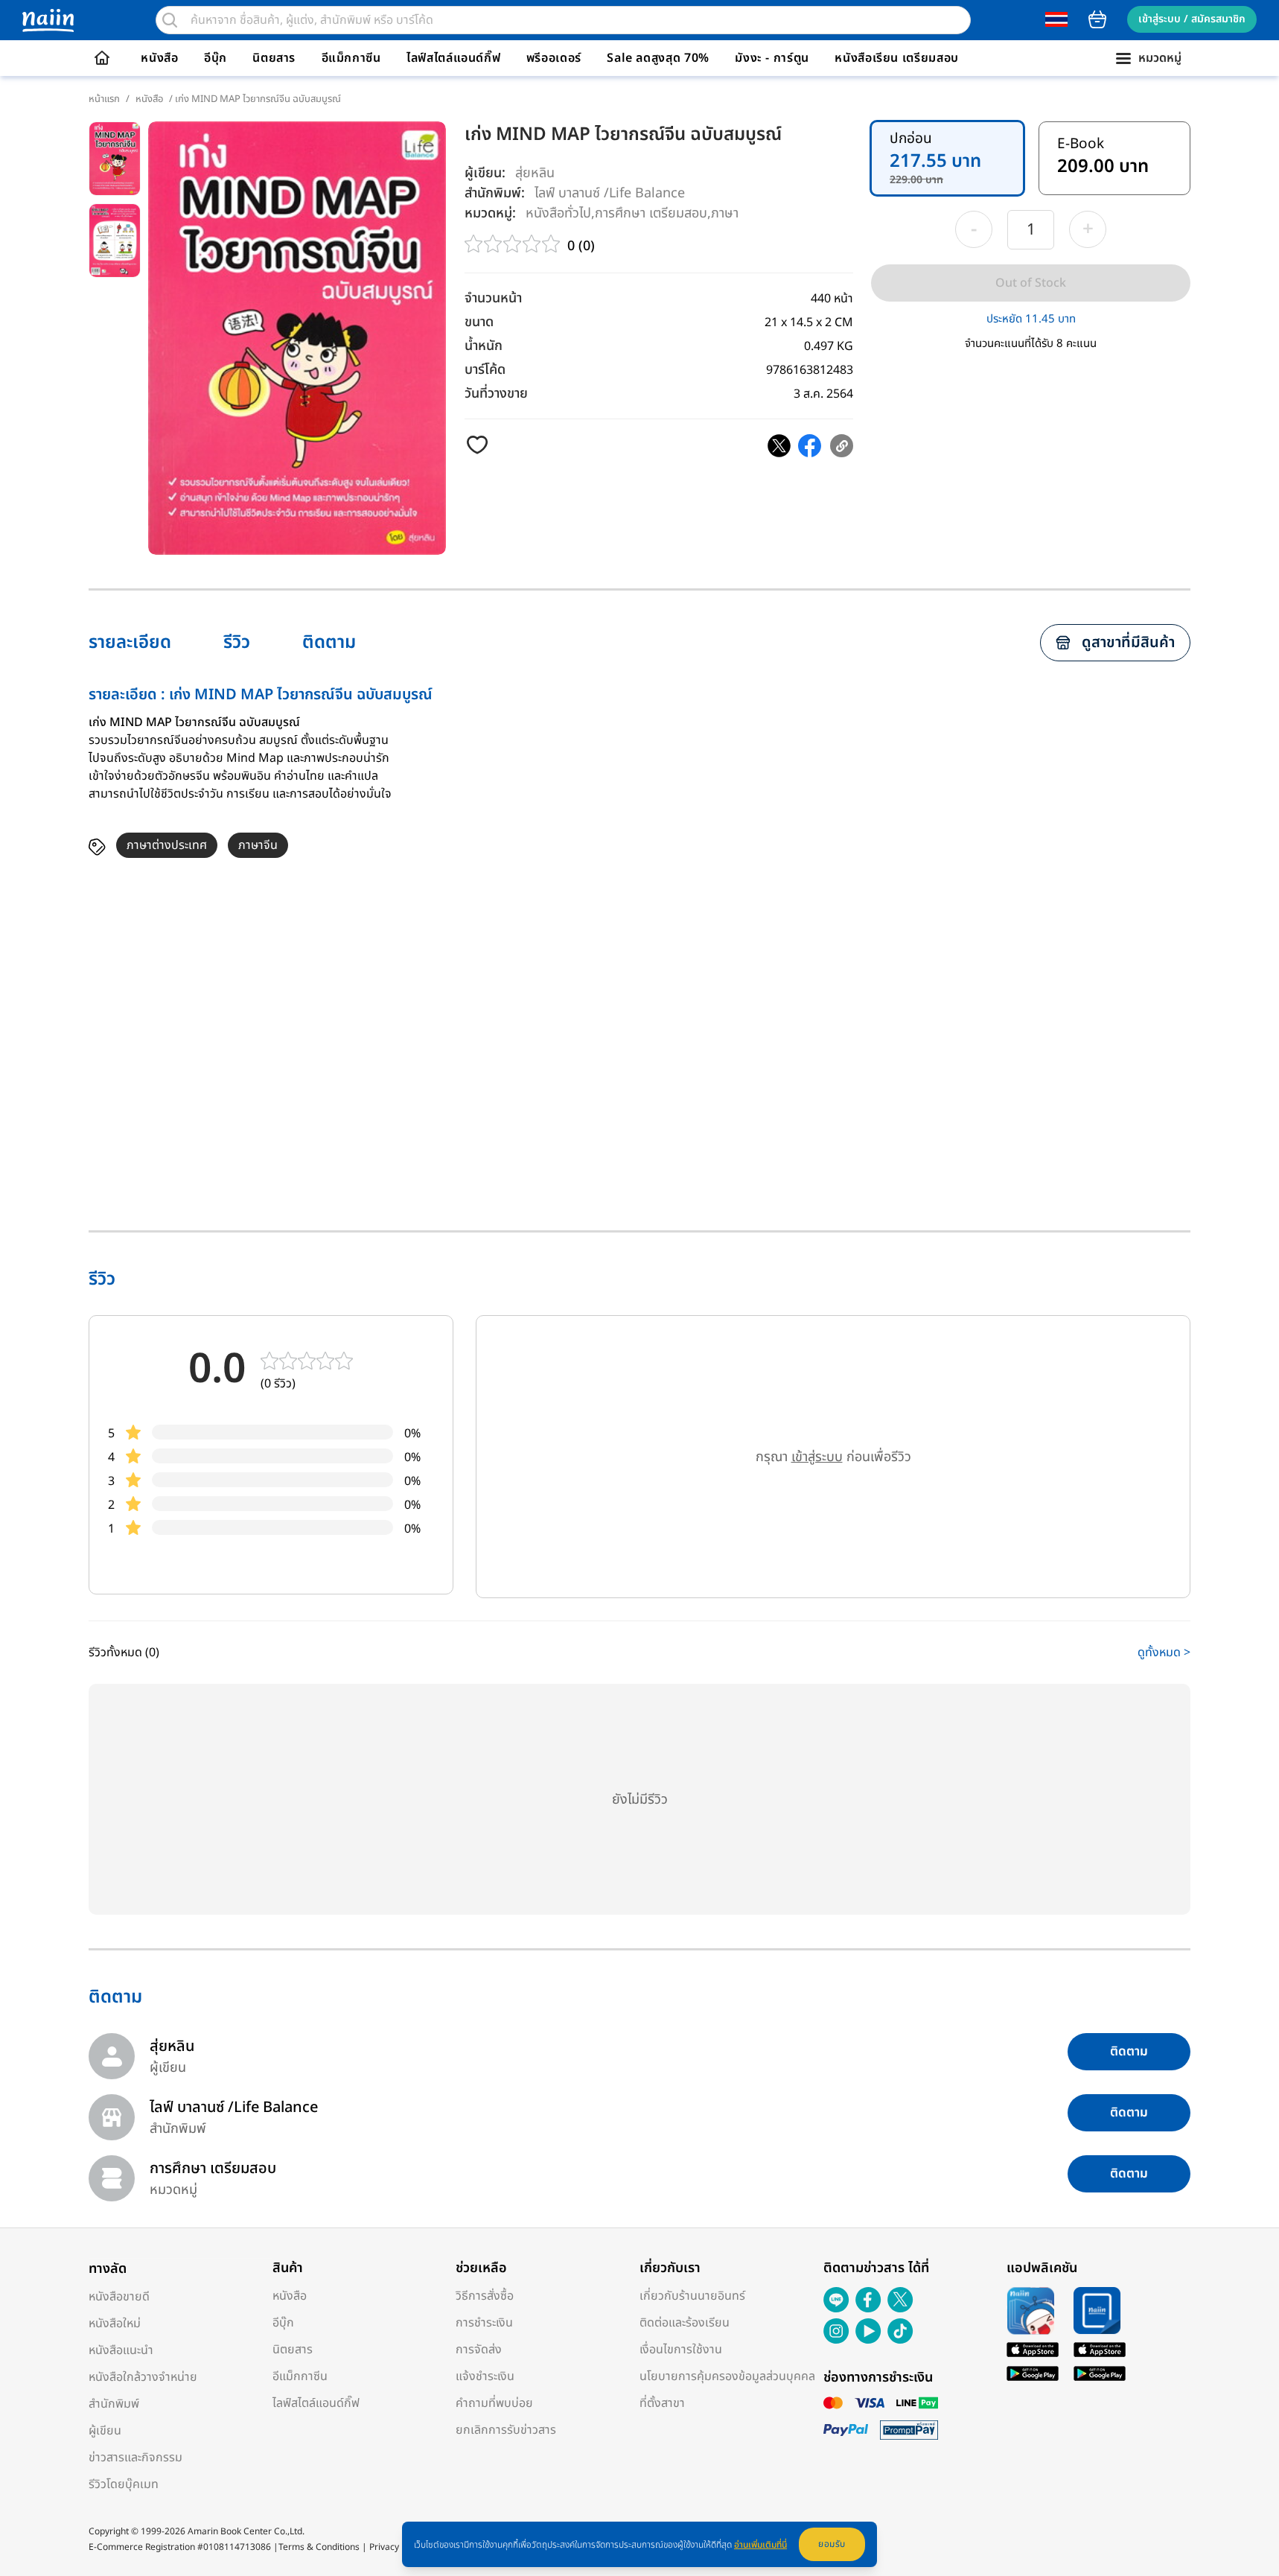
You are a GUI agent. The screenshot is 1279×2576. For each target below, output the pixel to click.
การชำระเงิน (484, 2323)
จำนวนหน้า (493, 298)
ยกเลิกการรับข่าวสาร (506, 2430)
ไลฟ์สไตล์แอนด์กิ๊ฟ (453, 58)
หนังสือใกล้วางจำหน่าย (143, 2377)
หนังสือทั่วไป (558, 213)
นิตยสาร (274, 58)
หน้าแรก (104, 99)
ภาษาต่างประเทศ (167, 845)
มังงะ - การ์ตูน (772, 58)
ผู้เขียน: (485, 173)
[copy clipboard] (842, 446)
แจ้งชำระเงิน (485, 2376)
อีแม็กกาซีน (351, 58)
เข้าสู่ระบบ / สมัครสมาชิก (1192, 19)
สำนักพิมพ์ (114, 2404)
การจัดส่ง (479, 2350)
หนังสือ (159, 58)
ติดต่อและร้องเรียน (685, 2323)
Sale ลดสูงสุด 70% (658, 58)
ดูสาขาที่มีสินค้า (1128, 643)
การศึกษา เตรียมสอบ (651, 213)
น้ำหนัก (484, 346)
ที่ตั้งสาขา (662, 2403)
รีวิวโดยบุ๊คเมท (124, 2484)
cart (1097, 19)
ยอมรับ (832, 2544)
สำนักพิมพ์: (495, 193)
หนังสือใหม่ (115, 2324)
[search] (170, 20)
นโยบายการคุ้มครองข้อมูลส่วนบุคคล (727, 2376)
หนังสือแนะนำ (121, 2350)
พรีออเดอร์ (554, 58)
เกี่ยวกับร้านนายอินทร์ (692, 2296)
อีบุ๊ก (216, 58)
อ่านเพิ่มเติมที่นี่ (760, 2545)
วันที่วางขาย (496, 394)
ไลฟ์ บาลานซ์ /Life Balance (610, 193)
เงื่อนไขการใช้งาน (681, 2350)
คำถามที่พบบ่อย (494, 2403)
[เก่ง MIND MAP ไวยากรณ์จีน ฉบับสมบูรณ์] (779, 446)
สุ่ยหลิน (535, 173)
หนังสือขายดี (119, 2297)
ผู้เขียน (105, 2431)
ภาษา (725, 213)
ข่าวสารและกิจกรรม (135, 2458)
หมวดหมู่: (490, 213)
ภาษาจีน (258, 845)
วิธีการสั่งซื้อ (485, 2296)
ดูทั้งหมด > (1164, 1653)
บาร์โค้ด (485, 370)
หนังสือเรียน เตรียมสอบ (897, 58)
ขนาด (479, 322)
